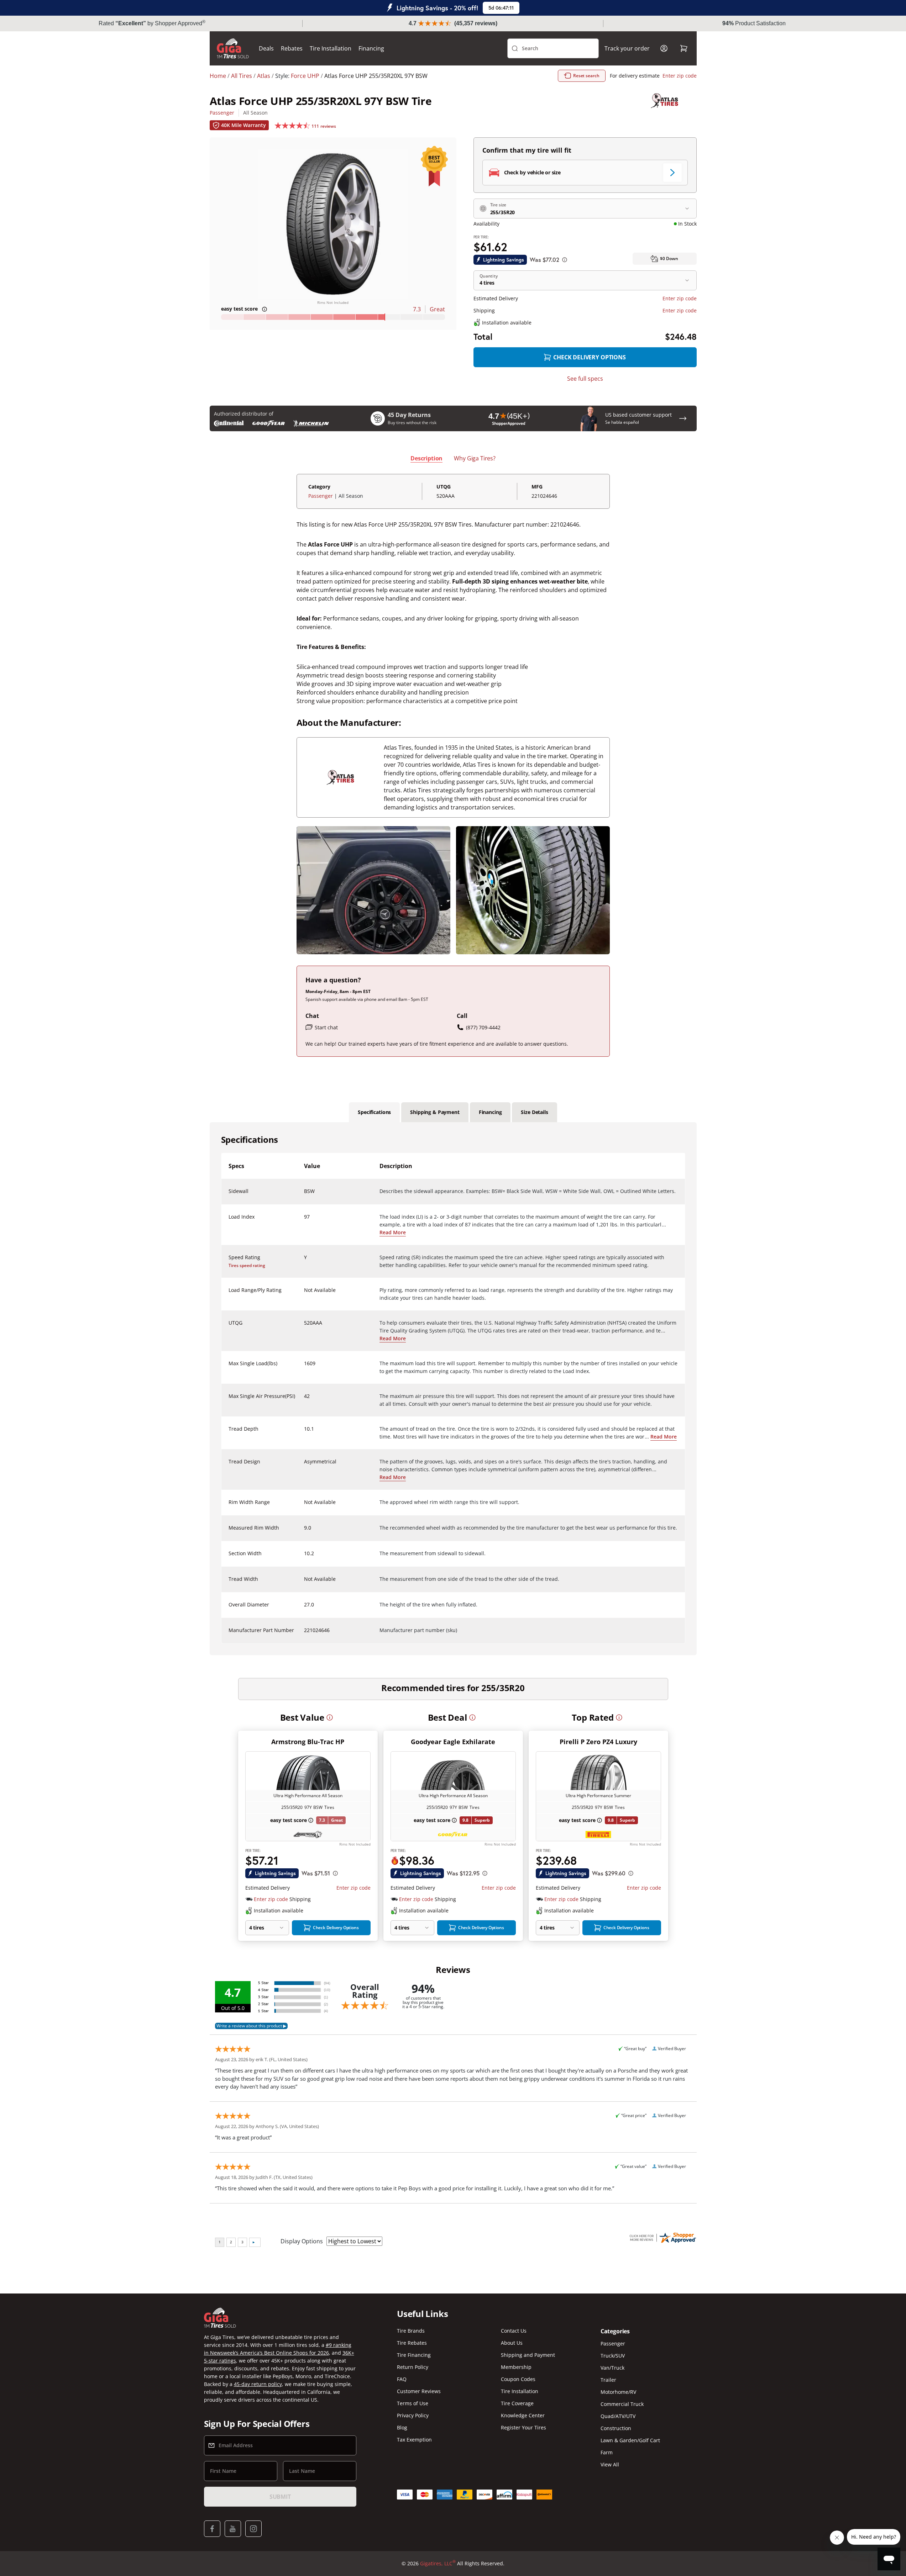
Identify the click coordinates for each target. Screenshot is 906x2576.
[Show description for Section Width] (304, 1558)
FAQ (402, 2379)
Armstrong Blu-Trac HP (308, 1742)
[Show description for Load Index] (304, 1221)
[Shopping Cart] (684, 48)
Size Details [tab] (534, 1112)
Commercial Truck (622, 2404)
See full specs (585, 379)
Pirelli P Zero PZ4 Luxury (598, 1742)
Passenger (222, 113)
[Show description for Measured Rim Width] (304, 1532)
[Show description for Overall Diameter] (304, 1609)
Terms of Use (413, 2403)
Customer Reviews (419, 2391)
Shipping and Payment (528, 2355)
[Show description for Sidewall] (304, 1195)
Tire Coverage (517, 2403)
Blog (402, 2427)
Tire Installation (331, 48)
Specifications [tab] (374, 1112)
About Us (512, 2343)
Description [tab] (426, 458)
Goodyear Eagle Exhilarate (453, 1742)
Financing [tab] (490, 1112)
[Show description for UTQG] (304, 1327)
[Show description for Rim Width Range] (304, 1506)
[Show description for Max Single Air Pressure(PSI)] (304, 1400)
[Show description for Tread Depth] (304, 1433)
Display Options (302, 2241)
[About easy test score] (265, 309)
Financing (371, 48)
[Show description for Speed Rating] (304, 1262)
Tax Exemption (414, 2440)
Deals (266, 48)
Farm (607, 2452)
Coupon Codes (518, 2379)
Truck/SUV (613, 2356)
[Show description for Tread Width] (304, 1583)
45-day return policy (258, 2384)
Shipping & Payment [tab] (435, 1112)
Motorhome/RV (618, 2392)
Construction (616, 2428)
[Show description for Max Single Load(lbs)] (304, 1368)
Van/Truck (612, 2368)
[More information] (330, 1717)
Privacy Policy (413, 2415)
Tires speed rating (247, 1265)
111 (324, 126)
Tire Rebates (412, 2343)
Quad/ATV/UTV (618, 2416)
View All (610, 2464)
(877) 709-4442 (483, 1027)
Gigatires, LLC (438, 2563)
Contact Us (514, 2331)
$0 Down (669, 258)
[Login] (664, 48)
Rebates (292, 48)
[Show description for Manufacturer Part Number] (304, 1635)
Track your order (627, 48)
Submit (280, 2497)
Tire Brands (411, 2331)
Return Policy (413, 2367)
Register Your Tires (523, 2427)
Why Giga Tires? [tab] (475, 458)
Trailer (608, 2380)
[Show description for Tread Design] (304, 1466)
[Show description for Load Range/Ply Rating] (304, 1294)
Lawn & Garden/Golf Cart (630, 2440)
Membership (516, 2367)
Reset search (586, 76)
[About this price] (565, 260)
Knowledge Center (523, 2415)
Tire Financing (414, 2355)
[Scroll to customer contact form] (683, 418)
